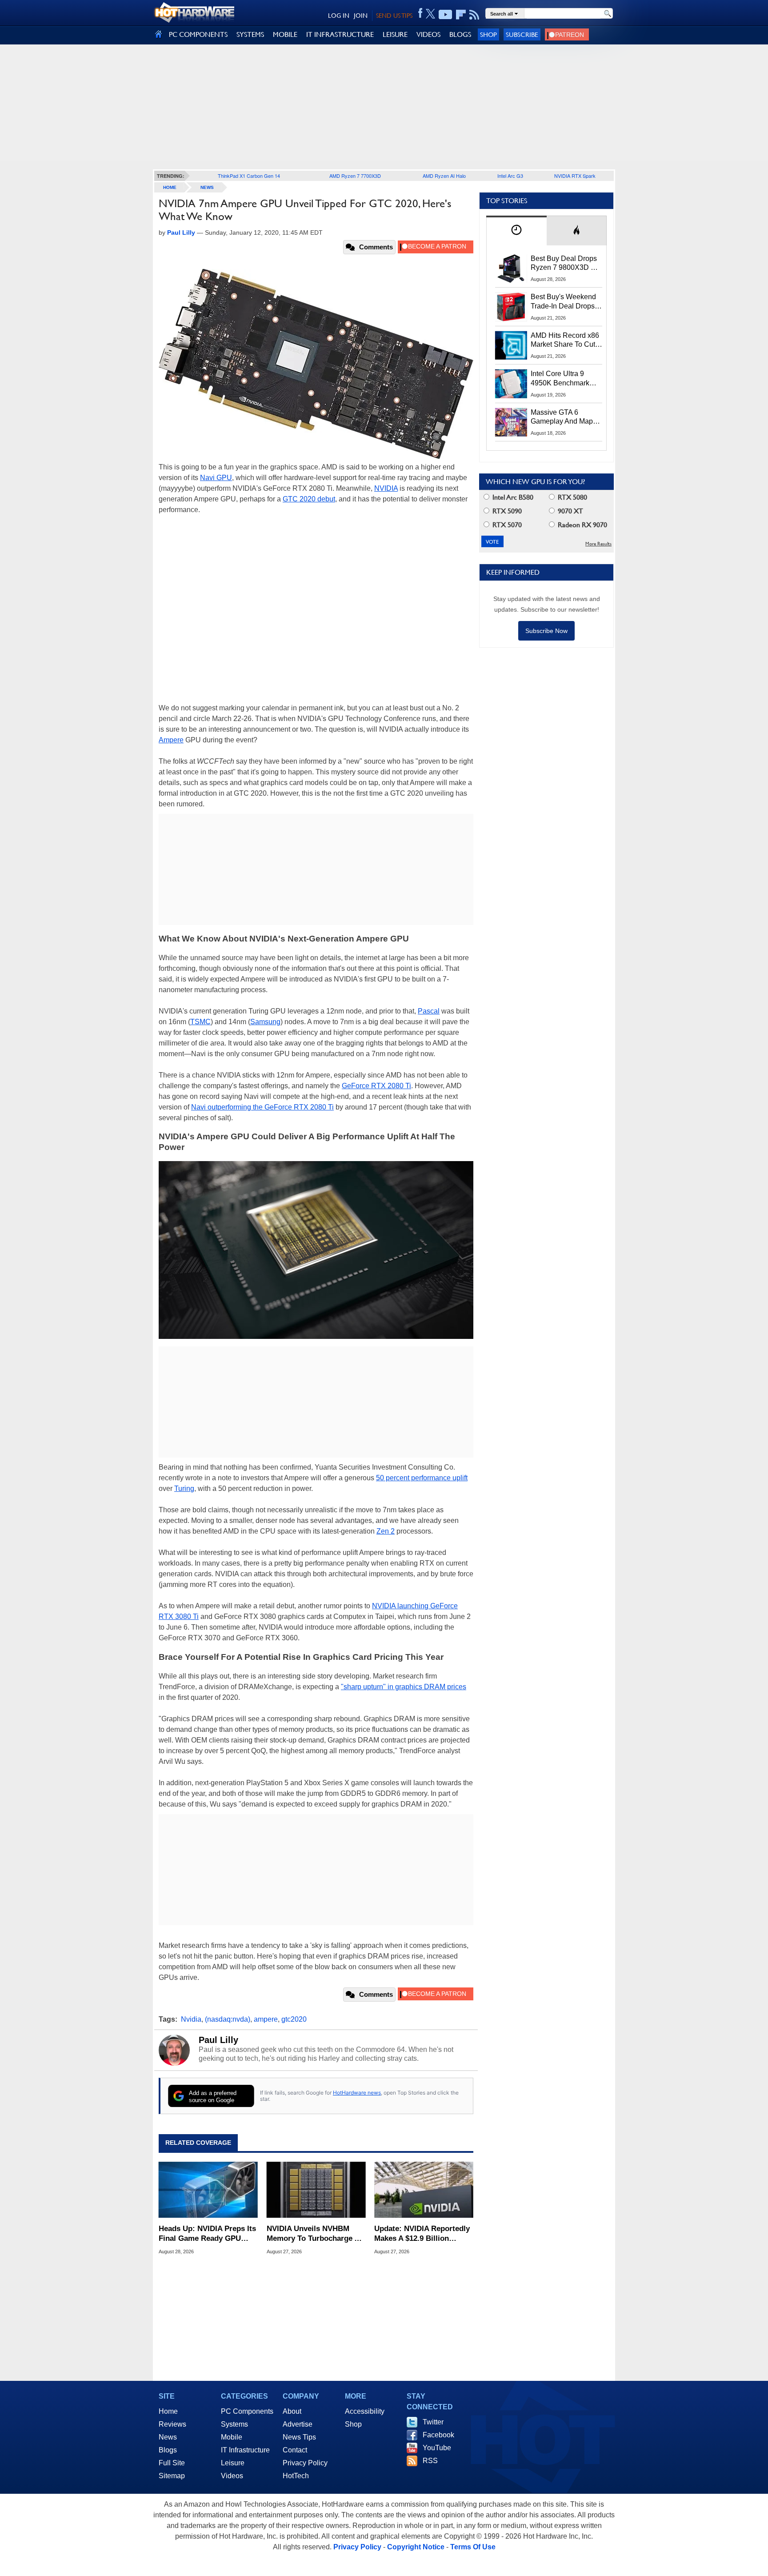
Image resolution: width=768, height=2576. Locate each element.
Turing (184, 1488)
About (292, 2411)
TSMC (200, 1022)
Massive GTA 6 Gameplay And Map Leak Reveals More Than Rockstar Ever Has (562, 417)
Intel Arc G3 (510, 176)
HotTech (296, 2476)
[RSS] (474, 15)
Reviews (172, 2424)
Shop (488, 34)
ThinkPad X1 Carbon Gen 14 (249, 176)
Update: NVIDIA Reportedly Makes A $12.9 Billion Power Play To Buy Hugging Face (423, 2234)
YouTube (437, 2448)
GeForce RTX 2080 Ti (376, 1086)
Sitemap (172, 2476)
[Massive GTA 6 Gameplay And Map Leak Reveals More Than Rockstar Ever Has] (511, 422)
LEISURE (395, 34)
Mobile (232, 2437)
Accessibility (365, 2411)
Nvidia (191, 2019)
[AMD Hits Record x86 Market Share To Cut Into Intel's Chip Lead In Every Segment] (511, 345)
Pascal (429, 1011)
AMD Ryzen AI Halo (444, 176)
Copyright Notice (416, 2547)
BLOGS (460, 34)
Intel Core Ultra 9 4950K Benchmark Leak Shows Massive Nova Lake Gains (564, 379)
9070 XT (570, 511)
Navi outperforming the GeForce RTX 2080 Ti (262, 1107)
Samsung (265, 1022)
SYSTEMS (250, 34)
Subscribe (522, 34)
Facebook (438, 2435)
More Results (598, 544)
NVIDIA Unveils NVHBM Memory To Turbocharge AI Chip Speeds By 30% (314, 2234)
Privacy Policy (305, 2463)
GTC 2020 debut (309, 499)
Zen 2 (386, 1531)
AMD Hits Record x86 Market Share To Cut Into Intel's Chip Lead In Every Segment (565, 341)
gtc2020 (294, 2019)
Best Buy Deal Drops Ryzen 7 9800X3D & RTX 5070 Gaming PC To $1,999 (566, 264)
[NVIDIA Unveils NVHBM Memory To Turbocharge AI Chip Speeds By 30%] (316, 2190)
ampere (266, 2019)
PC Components (247, 2411)
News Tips (299, 2437)
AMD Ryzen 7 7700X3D (355, 176)
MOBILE (285, 34)
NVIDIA (386, 488)
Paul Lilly (218, 2040)
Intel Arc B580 (512, 497)
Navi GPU (216, 478)
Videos (232, 2476)
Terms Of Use (473, 2547)
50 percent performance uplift (422, 1478)
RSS (430, 2461)
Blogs (168, 2450)
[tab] (516, 230)
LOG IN (339, 16)
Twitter (433, 2422)
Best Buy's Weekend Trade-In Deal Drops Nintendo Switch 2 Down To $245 (563, 302)
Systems (234, 2424)
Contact (295, 2450)
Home (168, 2411)
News (207, 187)
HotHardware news (357, 2093)
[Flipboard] (461, 15)
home (170, 187)
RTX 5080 (572, 497)
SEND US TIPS (394, 16)
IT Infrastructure (245, 2450)
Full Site (172, 2463)
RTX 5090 (506, 511)
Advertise (298, 2424)
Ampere (171, 740)
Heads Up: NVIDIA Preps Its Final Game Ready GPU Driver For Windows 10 (207, 2234)
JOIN (361, 16)
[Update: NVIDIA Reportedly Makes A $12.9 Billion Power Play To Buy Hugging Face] (424, 2190)
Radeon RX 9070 (582, 525)
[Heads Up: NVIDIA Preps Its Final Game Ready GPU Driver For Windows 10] (208, 2190)
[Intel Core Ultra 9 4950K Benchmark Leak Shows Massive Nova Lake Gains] (511, 384)
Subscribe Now (546, 631)
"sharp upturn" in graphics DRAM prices (404, 1687)
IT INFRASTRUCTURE (340, 34)
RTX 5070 (506, 525)
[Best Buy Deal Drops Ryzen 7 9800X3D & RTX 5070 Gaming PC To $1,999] (511, 268)
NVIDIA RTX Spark (575, 176)
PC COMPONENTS (198, 34)
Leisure (233, 2463)
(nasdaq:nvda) (228, 2019)
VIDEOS (428, 34)
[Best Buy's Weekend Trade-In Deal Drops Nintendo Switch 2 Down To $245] (511, 307)
